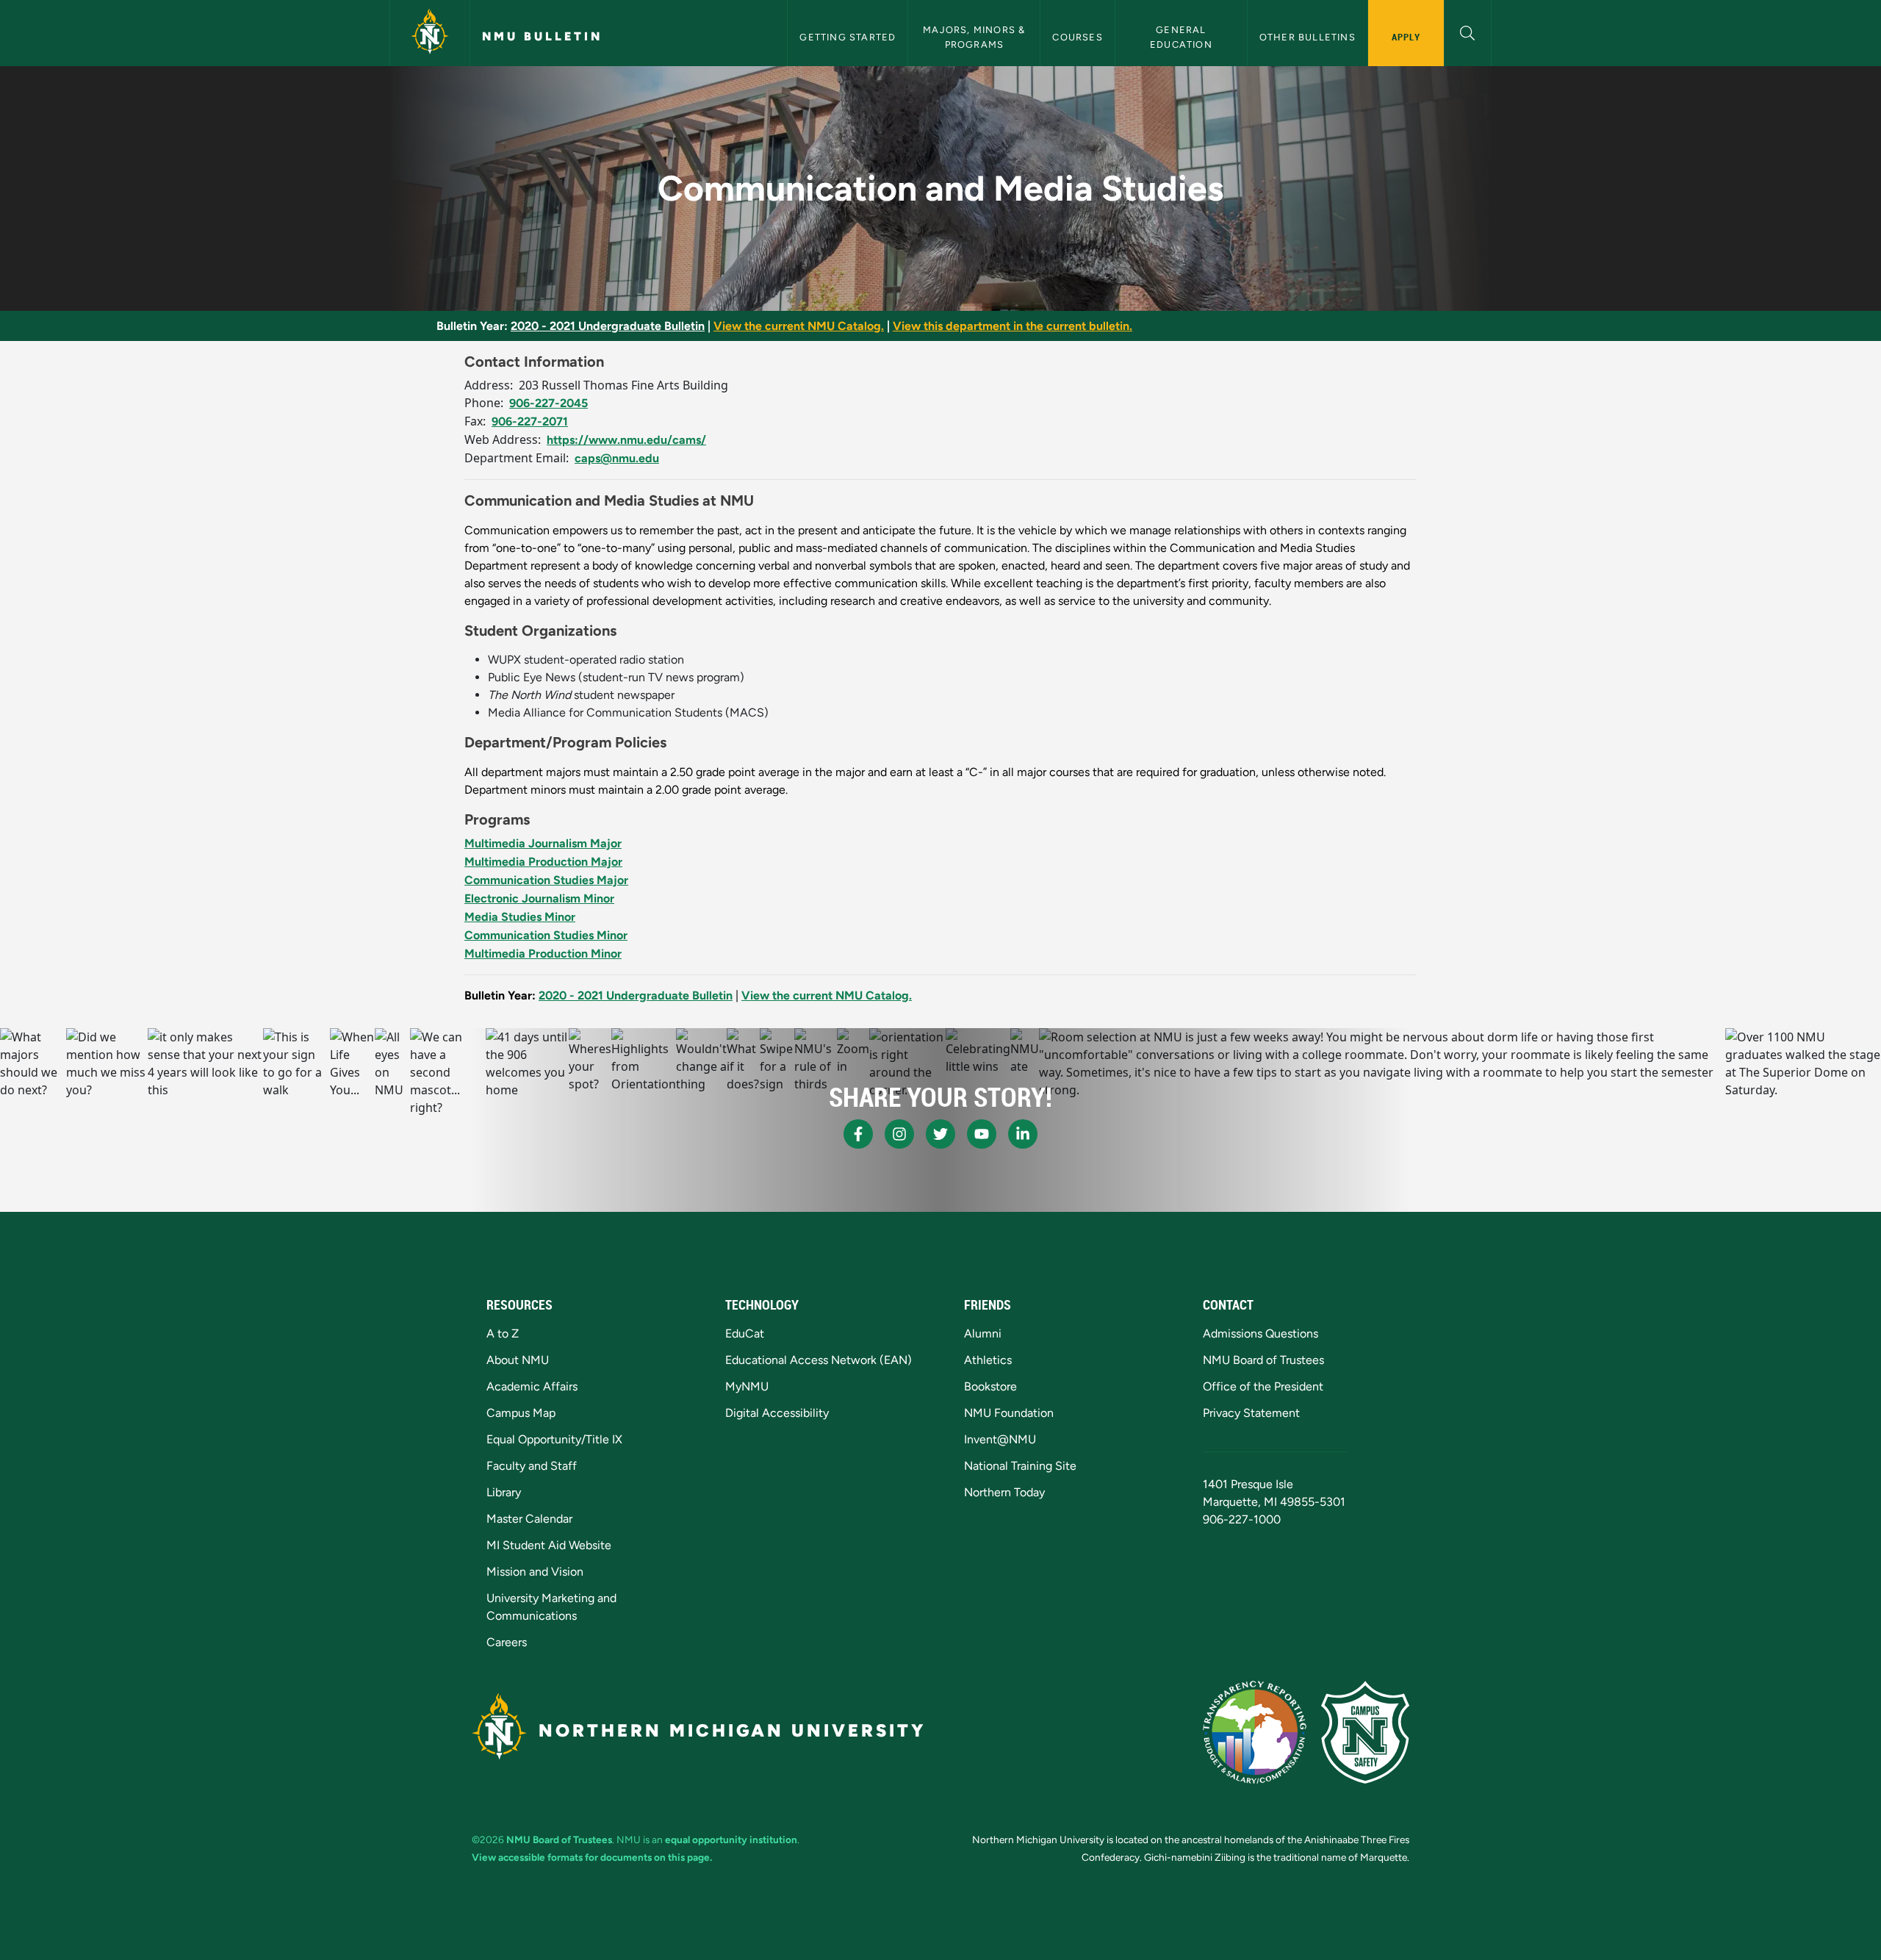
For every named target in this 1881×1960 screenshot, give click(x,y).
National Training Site (1020, 1466)
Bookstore (990, 1386)
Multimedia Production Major (543, 862)
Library (504, 1492)
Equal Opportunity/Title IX (554, 1439)
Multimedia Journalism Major (543, 843)
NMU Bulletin (542, 36)
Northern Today (1004, 1492)
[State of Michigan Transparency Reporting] (1255, 1732)
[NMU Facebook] (858, 1134)
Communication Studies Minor (546, 935)
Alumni (983, 1333)
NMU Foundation (1009, 1413)
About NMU (518, 1360)
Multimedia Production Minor (543, 954)
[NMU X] (940, 1134)
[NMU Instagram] (899, 1134)
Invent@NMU (1000, 1439)
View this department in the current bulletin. (1013, 326)
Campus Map (521, 1413)
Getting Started (848, 37)
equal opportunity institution (731, 1839)
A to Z (503, 1333)
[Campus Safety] (1365, 1732)
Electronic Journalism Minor (539, 898)
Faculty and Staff (532, 1466)
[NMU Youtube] (982, 1134)
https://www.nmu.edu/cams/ (626, 440)
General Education (1181, 37)
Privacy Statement (1251, 1413)
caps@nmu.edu (617, 458)
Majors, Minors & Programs (975, 37)
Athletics (988, 1360)
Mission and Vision (535, 1572)
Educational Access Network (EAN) (819, 1360)
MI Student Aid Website (549, 1545)
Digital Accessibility (777, 1413)
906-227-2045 (549, 403)
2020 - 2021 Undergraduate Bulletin (608, 326)
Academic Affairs (532, 1386)
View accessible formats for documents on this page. (592, 1857)
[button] (1468, 31)
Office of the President (1263, 1386)
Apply (1406, 37)
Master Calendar (529, 1519)
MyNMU (747, 1386)
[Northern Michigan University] (430, 33)
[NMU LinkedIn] (1023, 1134)
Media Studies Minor (520, 917)
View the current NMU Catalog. (799, 326)
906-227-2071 (530, 421)
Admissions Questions (1260, 1333)
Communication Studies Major (546, 880)
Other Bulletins (1308, 37)
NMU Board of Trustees (1263, 1360)
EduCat (745, 1333)
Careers (507, 1642)
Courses (1077, 37)
